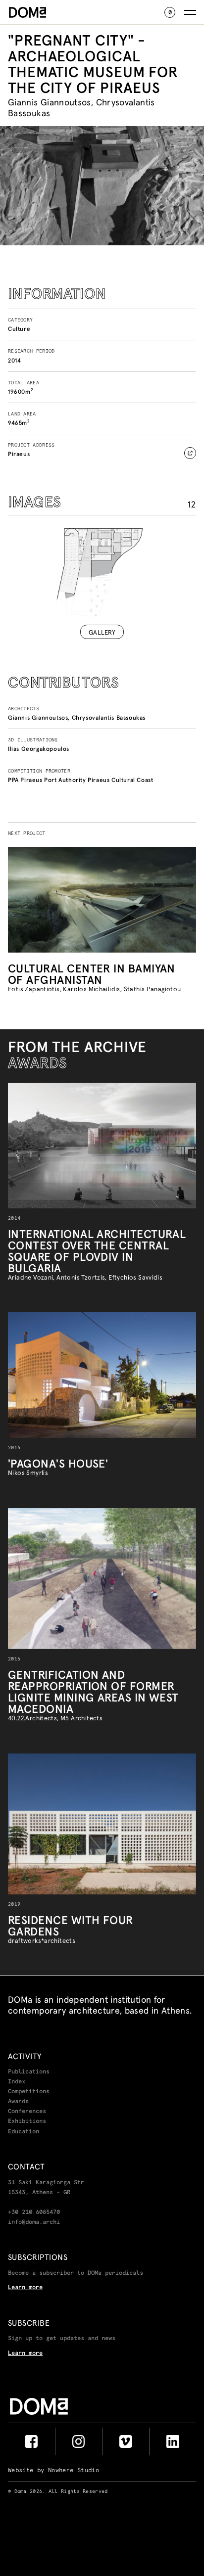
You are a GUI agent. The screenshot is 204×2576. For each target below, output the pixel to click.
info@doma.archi (34, 2222)
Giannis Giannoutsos (38, 717)
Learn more (25, 2288)
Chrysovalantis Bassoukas (109, 717)
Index (17, 2082)
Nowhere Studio (74, 2471)
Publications (29, 2072)
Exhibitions (27, 2121)
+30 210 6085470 (34, 2212)
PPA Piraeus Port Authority (47, 780)
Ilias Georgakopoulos (39, 749)
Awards (18, 2102)
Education (24, 2132)
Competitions (29, 2092)
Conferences (27, 2112)
